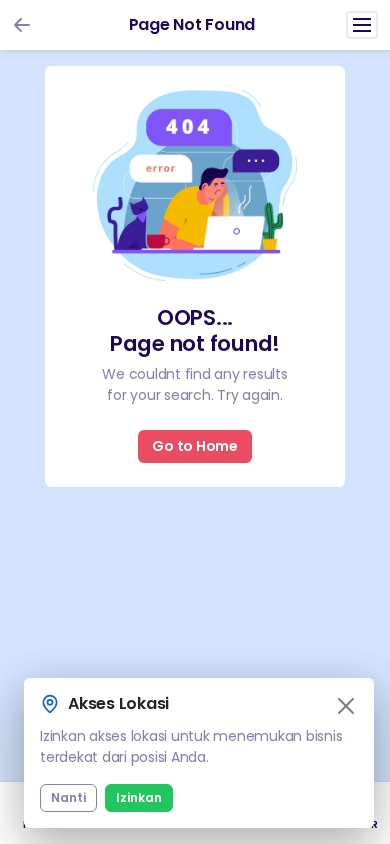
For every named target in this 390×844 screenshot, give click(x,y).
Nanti (68, 797)
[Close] (346, 706)
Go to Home (195, 446)
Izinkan (139, 797)
